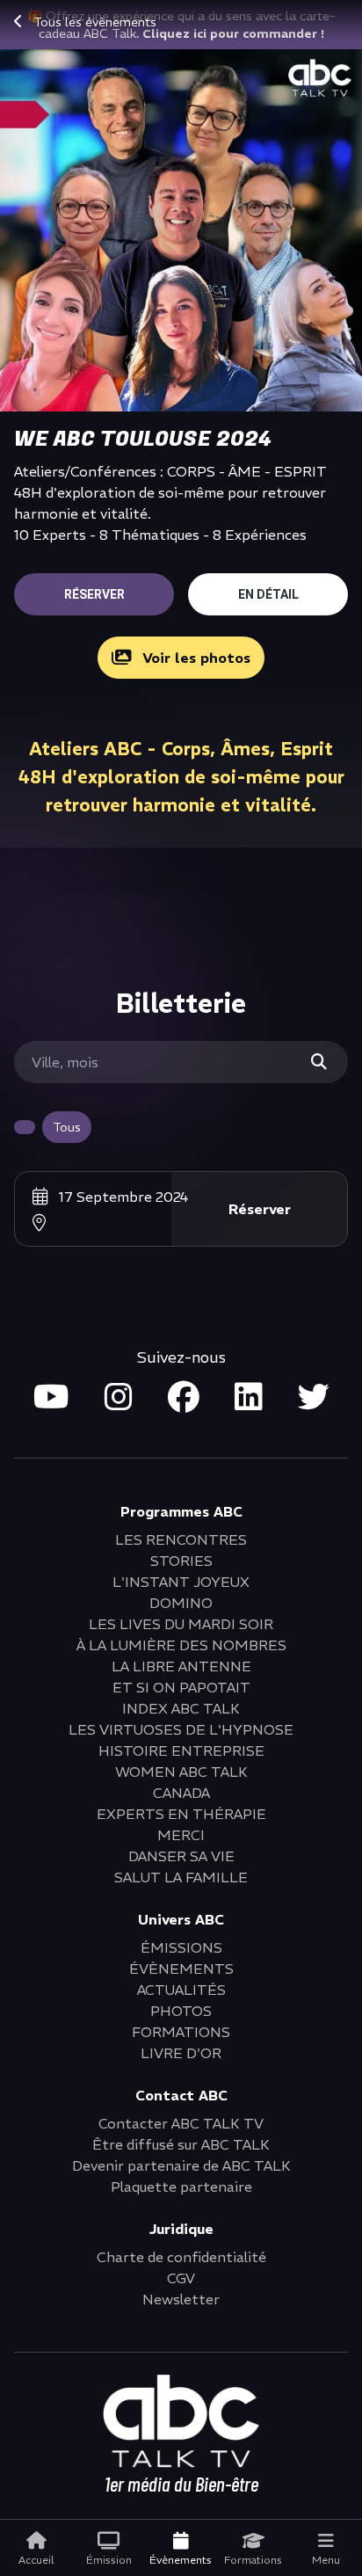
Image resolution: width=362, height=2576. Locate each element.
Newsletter (181, 2299)
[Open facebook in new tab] (184, 1398)
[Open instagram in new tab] (119, 1398)
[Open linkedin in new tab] (249, 1398)
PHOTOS (181, 2011)
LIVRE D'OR (181, 2053)
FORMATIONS (181, 2032)
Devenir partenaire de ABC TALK (181, 2165)
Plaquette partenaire (181, 2187)
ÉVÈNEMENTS (181, 1968)
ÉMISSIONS (181, 1947)
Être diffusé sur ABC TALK (181, 2144)
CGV (181, 2278)
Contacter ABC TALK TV (181, 2123)
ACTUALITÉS (181, 1990)
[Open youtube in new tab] (51, 1398)
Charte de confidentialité (181, 2257)
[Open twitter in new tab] (314, 1398)
